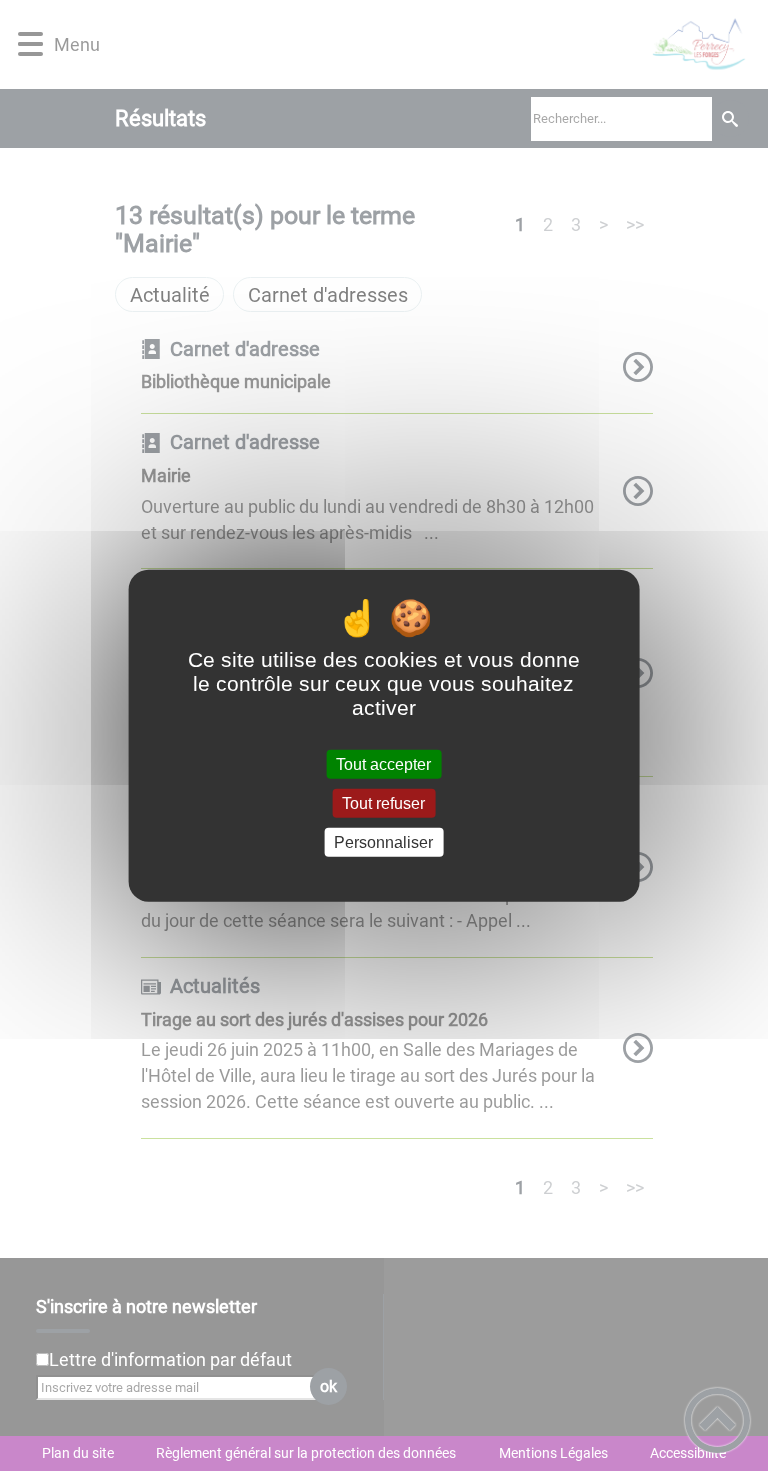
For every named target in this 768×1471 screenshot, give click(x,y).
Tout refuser (383, 802)
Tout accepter (383, 763)
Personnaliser (383, 842)
